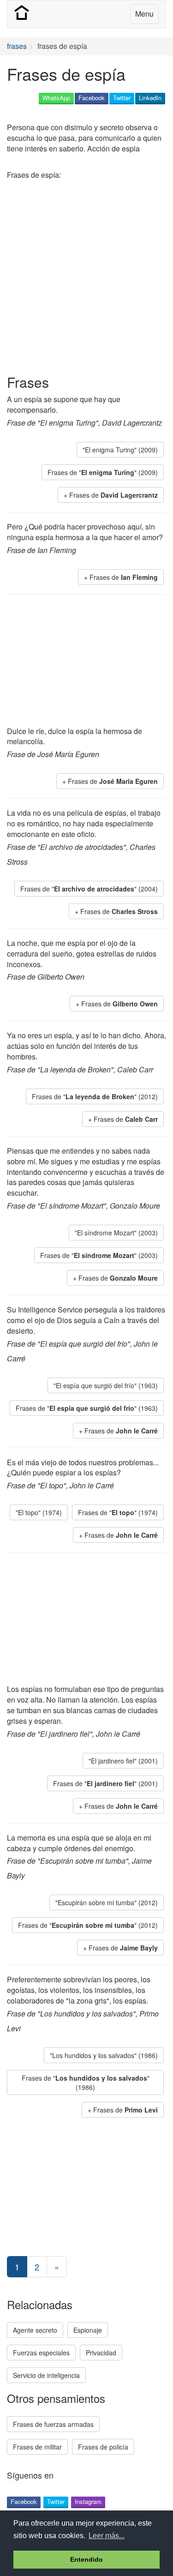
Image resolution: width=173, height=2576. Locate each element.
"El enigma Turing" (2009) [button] (120, 450)
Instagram (88, 2501)
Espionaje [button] (88, 2330)
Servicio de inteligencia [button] (46, 2375)
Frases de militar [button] (37, 2447)
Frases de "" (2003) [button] (99, 1255)
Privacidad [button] (101, 2353)
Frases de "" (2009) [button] (103, 472)
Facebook (92, 98)
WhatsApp (56, 98)
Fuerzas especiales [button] (41, 2353)
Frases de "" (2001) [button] (105, 1783)
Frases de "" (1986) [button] (86, 2082)
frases (17, 46)
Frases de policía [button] (103, 2447)
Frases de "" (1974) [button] (118, 1512)
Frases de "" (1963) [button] (87, 1408)
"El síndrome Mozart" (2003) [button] (116, 1233)
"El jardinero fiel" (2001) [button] (123, 1761)
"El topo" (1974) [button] (39, 1512)
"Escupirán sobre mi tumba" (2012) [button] (107, 1902)
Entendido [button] (86, 2559)
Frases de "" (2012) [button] (95, 1096)
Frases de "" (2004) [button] (89, 889)
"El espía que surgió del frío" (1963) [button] (106, 1385)
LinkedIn (150, 98)
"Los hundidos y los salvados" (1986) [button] (104, 2055)
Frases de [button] (113, 495)
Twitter (122, 98)
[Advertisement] (86, 279)
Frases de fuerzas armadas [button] (53, 2424)
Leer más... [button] (107, 2536)
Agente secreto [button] (35, 2330)
